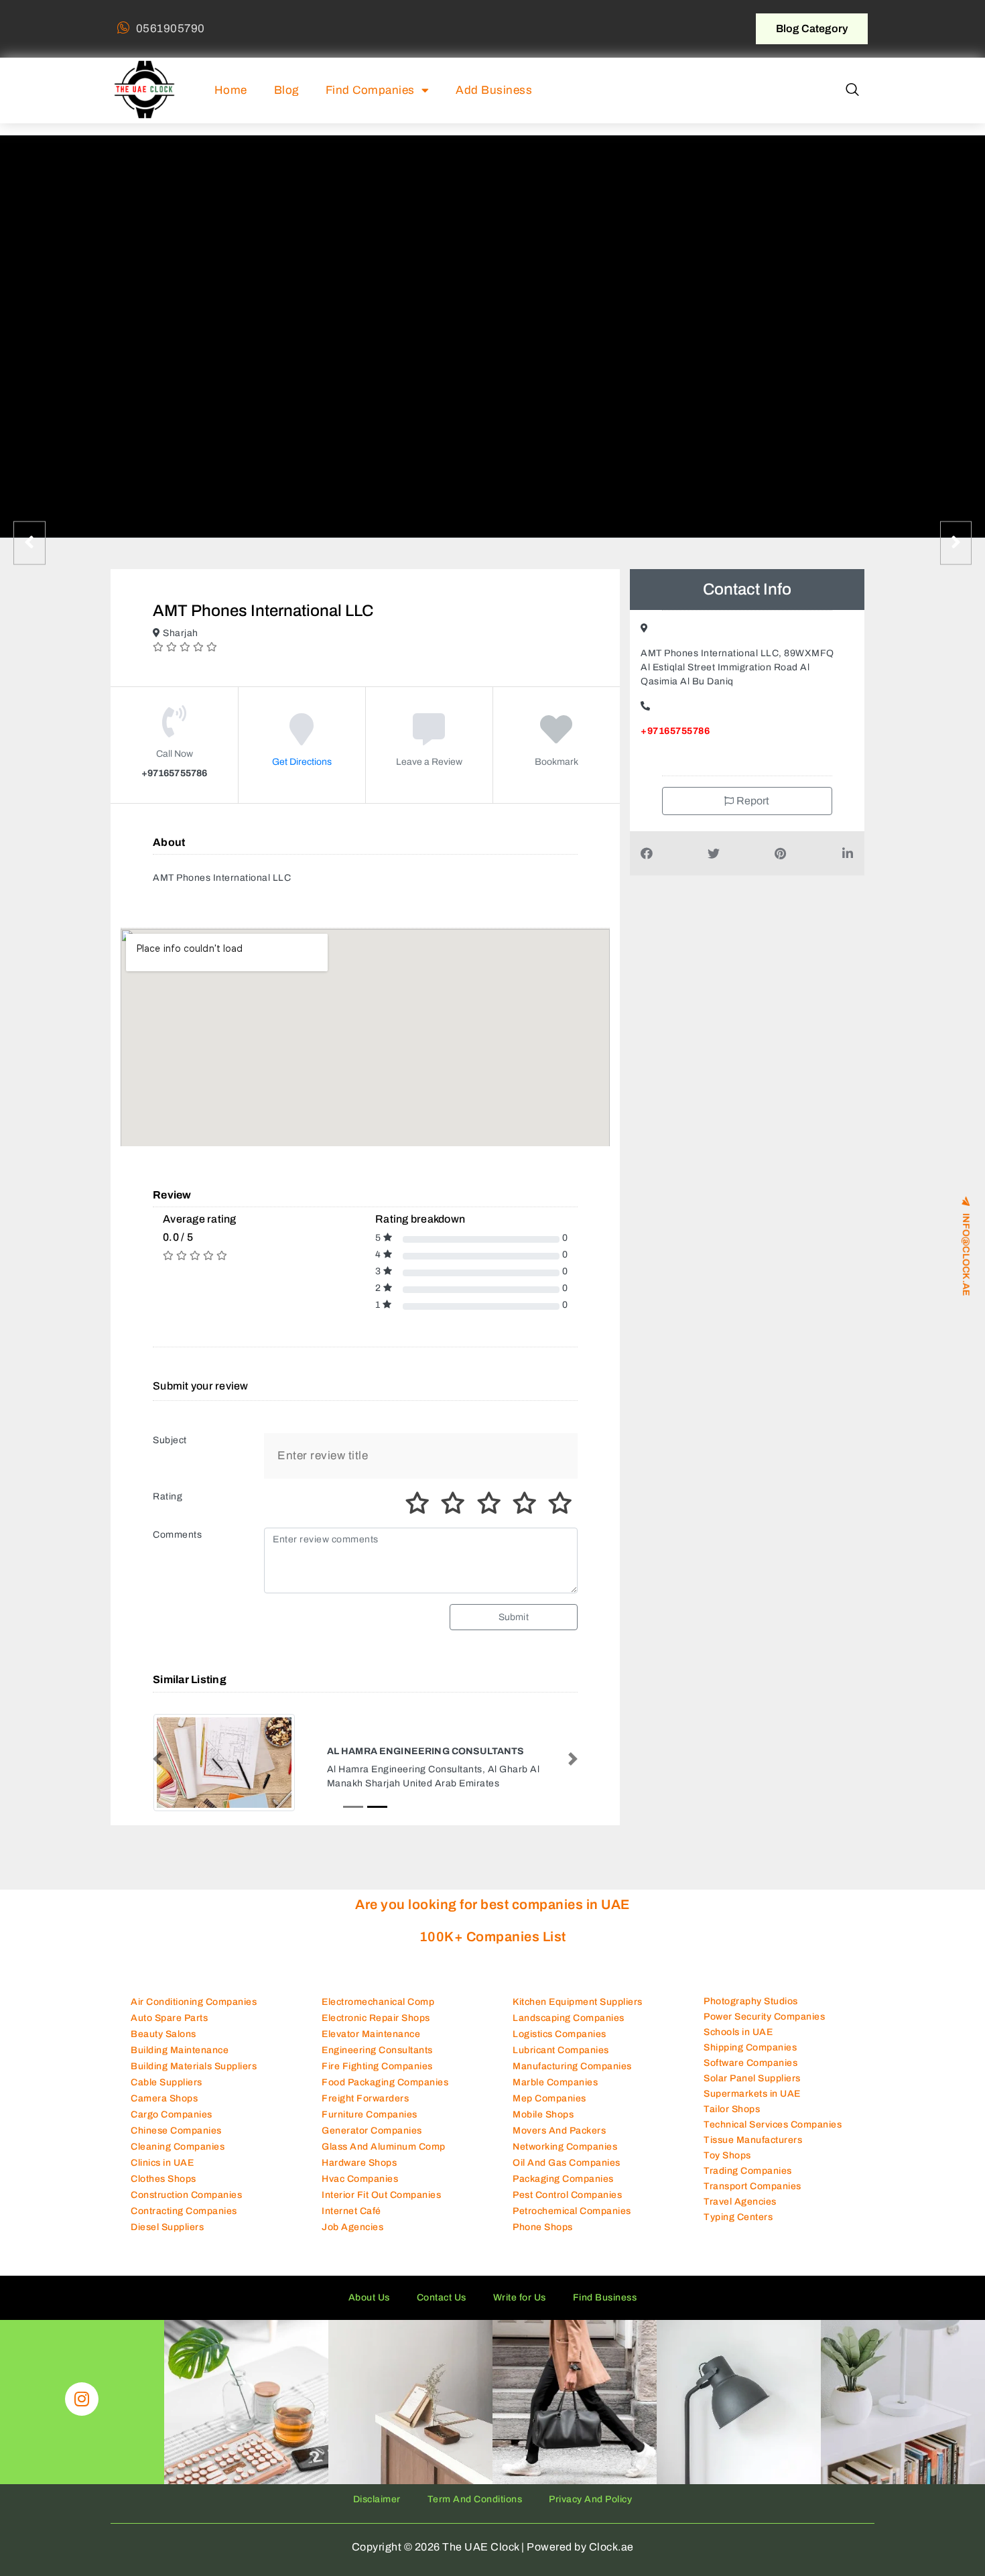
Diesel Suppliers (167, 2227)
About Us (369, 2297)
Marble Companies (555, 2082)
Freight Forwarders (365, 2098)
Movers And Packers (559, 2131)
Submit (514, 1617)
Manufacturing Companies (572, 2066)
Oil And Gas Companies (567, 2163)
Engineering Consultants (377, 2050)
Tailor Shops (732, 2109)
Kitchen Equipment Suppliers (578, 2002)
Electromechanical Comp (378, 2002)
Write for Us (520, 2297)
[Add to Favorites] (556, 739)
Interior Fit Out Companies (381, 2195)
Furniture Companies (370, 2114)
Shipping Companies (750, 2047)
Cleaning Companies (178, 2147)
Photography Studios (751, 2001)
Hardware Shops (359, 2163)
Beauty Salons (163, 2034)
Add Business (494, 90)
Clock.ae (611, 2547)
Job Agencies (352, 2227)
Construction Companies (186, 2195)
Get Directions (302, 762)
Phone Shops (543, 2227)
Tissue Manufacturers (753, 2140)
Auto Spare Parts (169, 2018)
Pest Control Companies (567, 2195)
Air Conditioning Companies (194, 2002)
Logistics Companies (560, 2034)
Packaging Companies (563, 2179)
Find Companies (370, 90)
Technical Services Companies (773, 2125)
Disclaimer (377, 2499)
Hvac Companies (360, 2179)
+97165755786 (675, 731)
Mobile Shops (543, 2114)
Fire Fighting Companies (377, 2066)
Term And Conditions (475, 2499)
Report (752, 801)
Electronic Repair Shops (376, 2018)
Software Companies (750, 2063)
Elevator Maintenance (371, 2034)
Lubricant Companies (561, 2050)
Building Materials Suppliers (194, 2066)
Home (231, 90)
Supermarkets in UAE (752, 2094)
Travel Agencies (740, 2202)
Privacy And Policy (590, 2499)
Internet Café (351, 2211)
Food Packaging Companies (385, 2082)
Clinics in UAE (162, 2163)
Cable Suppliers (167, 2082)
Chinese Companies (176, 2131)
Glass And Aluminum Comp (384, 2147)
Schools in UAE (738, 2032)
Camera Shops (164, 2098)
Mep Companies (549, 2098)
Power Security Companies (764, 2017)
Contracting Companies (184, 2211)
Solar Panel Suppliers (752, 2078)
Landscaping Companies (569, 2018)
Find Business (605, 2297)
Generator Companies (372, 2131)
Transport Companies (752, 2186)
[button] (852, 90)
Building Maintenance (180, 2050)
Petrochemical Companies (572, 2211)
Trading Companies (748, 2171)
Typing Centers (738, 2217)
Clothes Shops (163, 2179)
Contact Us (442, 2297)
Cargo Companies (172, 2114)
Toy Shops (727, 2155)
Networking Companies (565, 2147)
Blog (286, 90)
